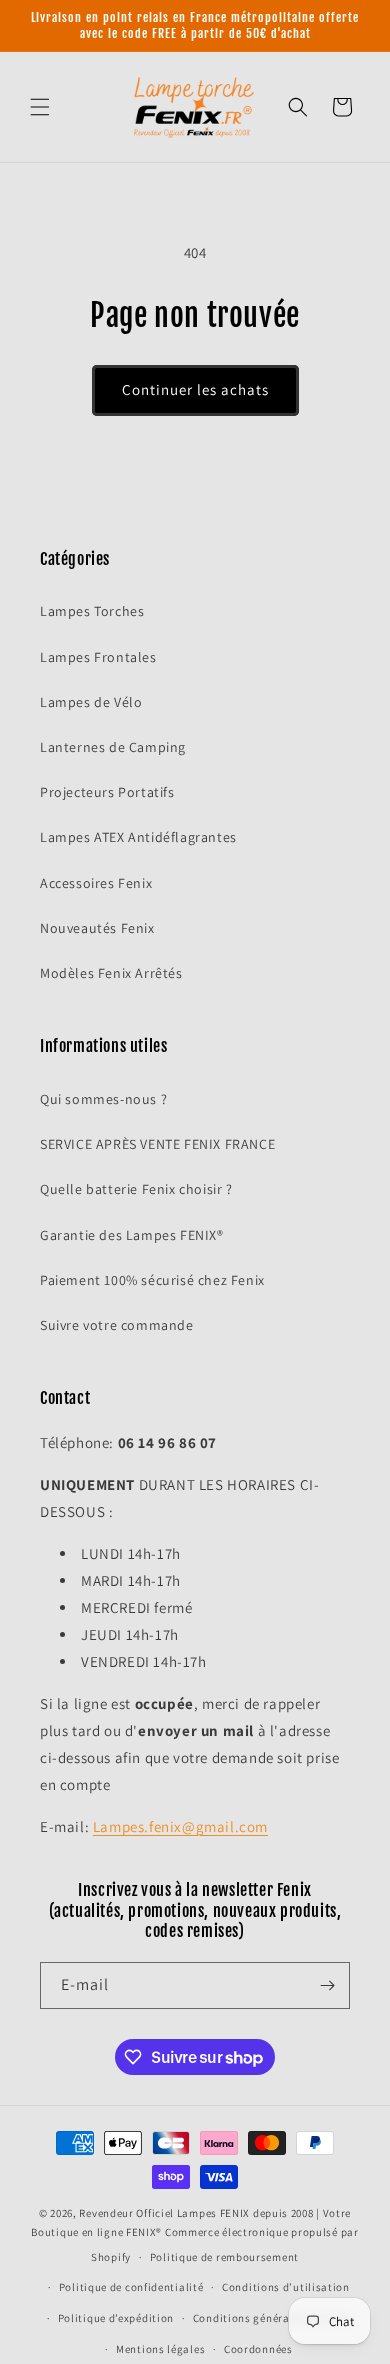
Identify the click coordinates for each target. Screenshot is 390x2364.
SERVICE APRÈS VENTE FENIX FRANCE (157, 1144)
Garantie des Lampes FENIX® (132, 1235)
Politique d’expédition (116, 2318)
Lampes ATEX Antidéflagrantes (138, 837)
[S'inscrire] (327, 1985)
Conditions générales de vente (272, 2318)
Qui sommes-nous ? (103, 1099)
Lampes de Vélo (91, 702)
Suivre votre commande (117, 1325)
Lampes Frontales (98, 657)
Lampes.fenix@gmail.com (180, 1826)
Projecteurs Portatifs (107, 792)
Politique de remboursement (224, 2257)
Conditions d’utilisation (286, 2287)
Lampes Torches (92, 611)
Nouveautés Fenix (97, 928)
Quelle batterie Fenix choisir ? (136, 1189)
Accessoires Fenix (96, 883)
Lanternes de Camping (113, 747)
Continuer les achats (195, 389)
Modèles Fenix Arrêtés (111, 973)
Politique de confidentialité (131, 2287)
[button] (40, 107)
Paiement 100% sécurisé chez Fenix (152, 1280)
